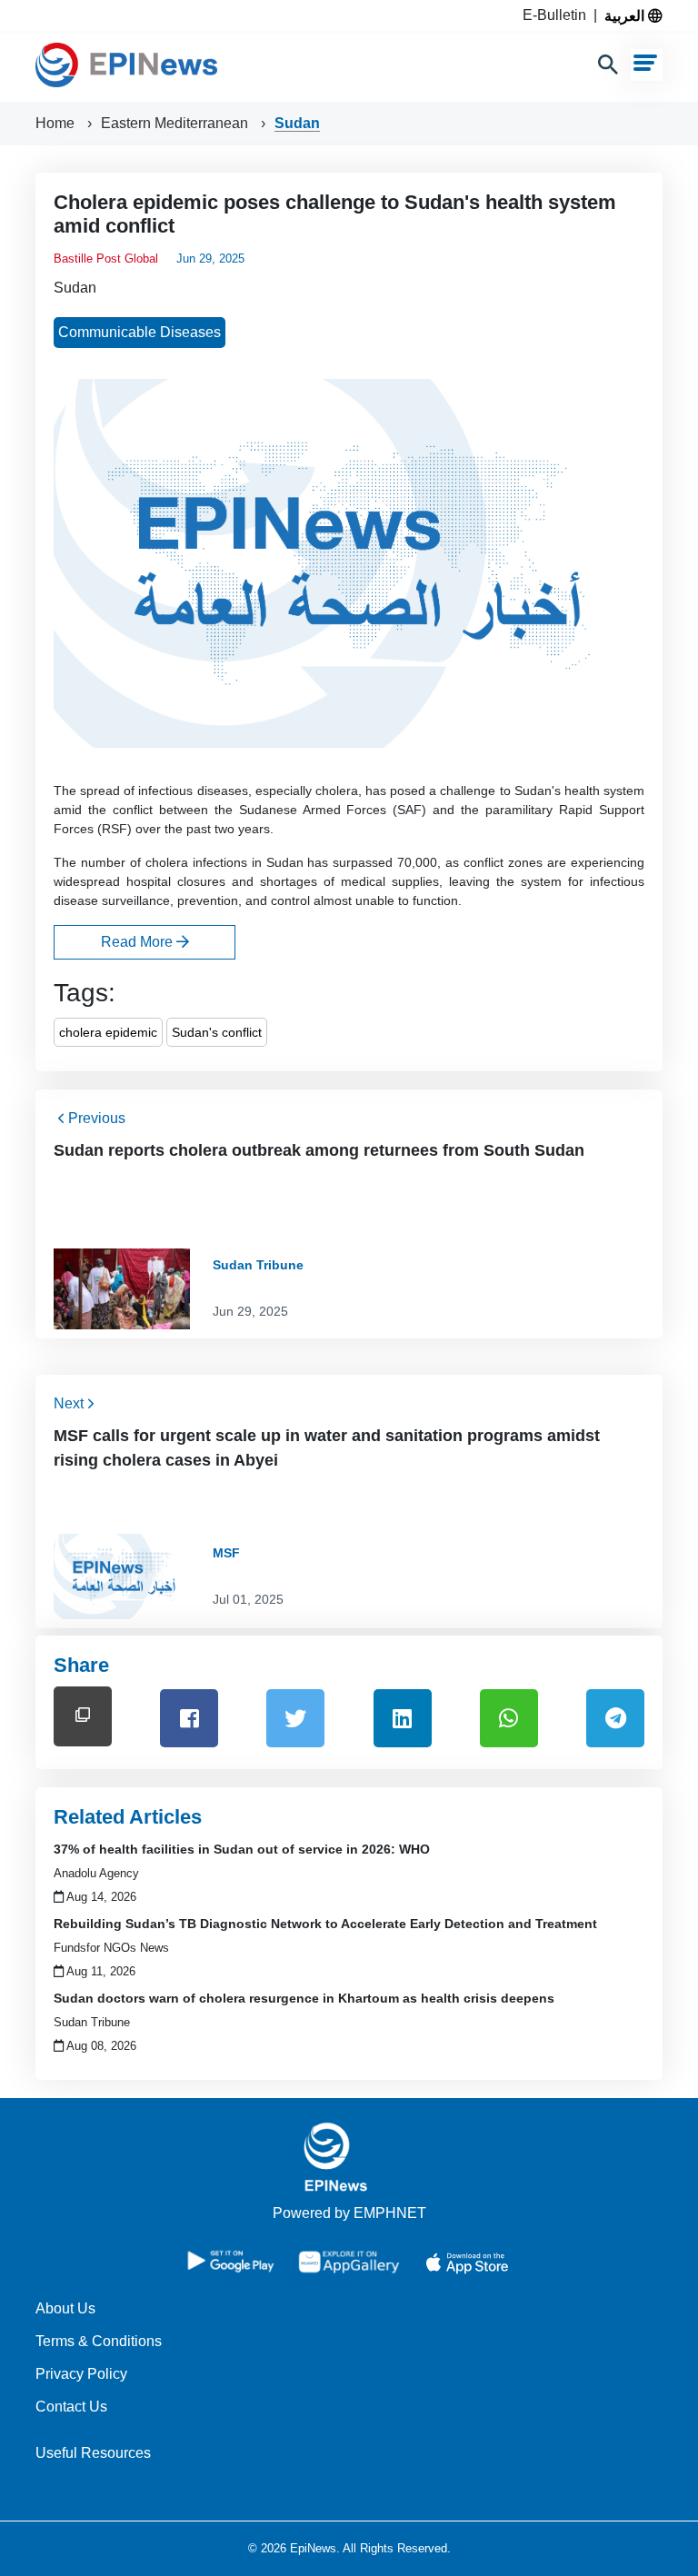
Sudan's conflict (217, 1032)
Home (57, 123)
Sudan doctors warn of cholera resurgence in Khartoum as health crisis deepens (304, 1998)
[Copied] (83, 1716)
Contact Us (71, 2407)
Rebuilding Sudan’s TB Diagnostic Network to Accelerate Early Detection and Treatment (325, 1924)
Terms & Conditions (99, 2341)
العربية (626, 15)
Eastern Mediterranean (176, 123)
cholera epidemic (108, 1032)
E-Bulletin (558, 15)
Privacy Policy (81, 2374)
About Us (65, 2308)
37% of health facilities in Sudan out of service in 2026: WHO (242, 1849)
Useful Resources (93, 2453)
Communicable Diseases (140, 332)
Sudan (297, 123)
